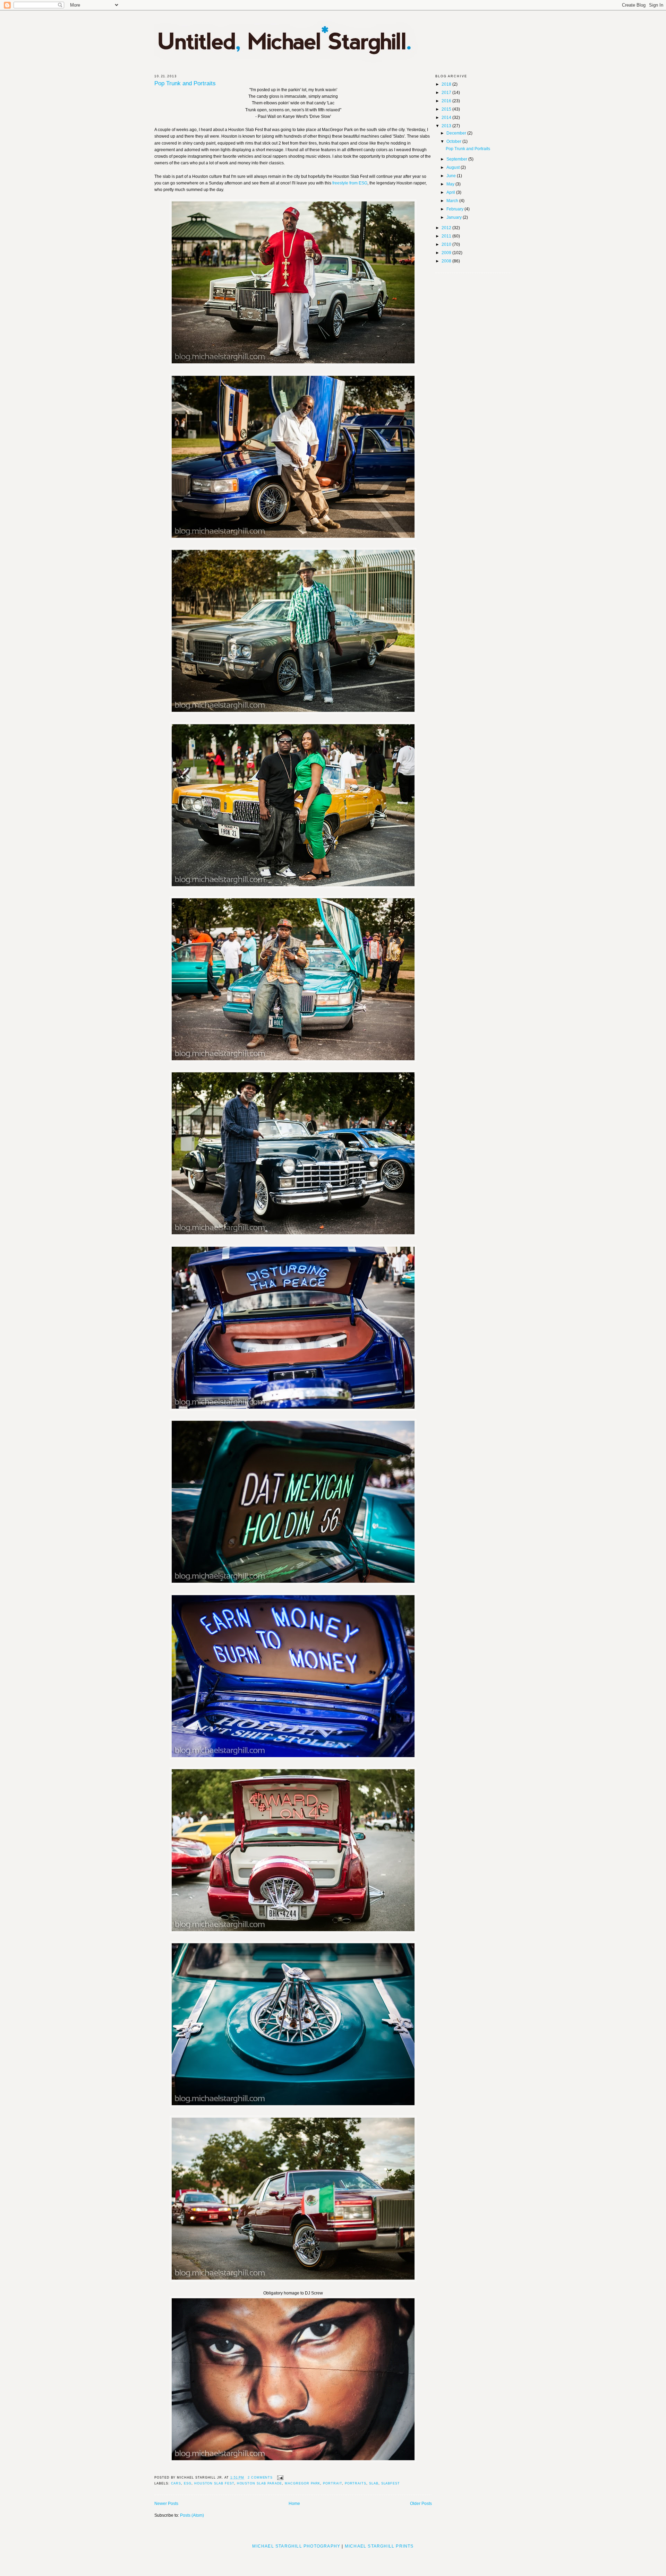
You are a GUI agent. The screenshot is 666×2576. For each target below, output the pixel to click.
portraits (356, 2483)
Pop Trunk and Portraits (185, 84)
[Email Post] (279, 2478)
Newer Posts (166, 2504)
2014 (447, 118)
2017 (447, 93)
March (453, 201)
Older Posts (421, 2504)
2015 (447, 109)
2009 (447, 253)
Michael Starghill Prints (379, 2546)
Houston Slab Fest (214, 2483)
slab (374, 2483)
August (454, 167)
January (455, 217)
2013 (447, 126)
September (457, 159)
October (454, 141)
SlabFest (391, 2483)
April (451, 192)
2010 (447, 244)
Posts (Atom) (192, 2515)
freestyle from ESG (350, 183)
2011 (447, 236)
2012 (447, 228)
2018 (447, 84)
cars (176, 2483)
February (455, 209)
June (452, 176)
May (451, 184)
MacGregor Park (302, 2483)
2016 (447, 101)
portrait (332, 2483)
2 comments (260, 2478)
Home (294, 2504)
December (457, 133)
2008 (447, 261)
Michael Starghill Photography (296, 2546)
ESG (188, 2483)
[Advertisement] (333, 2560)
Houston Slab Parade (260, 2483)
